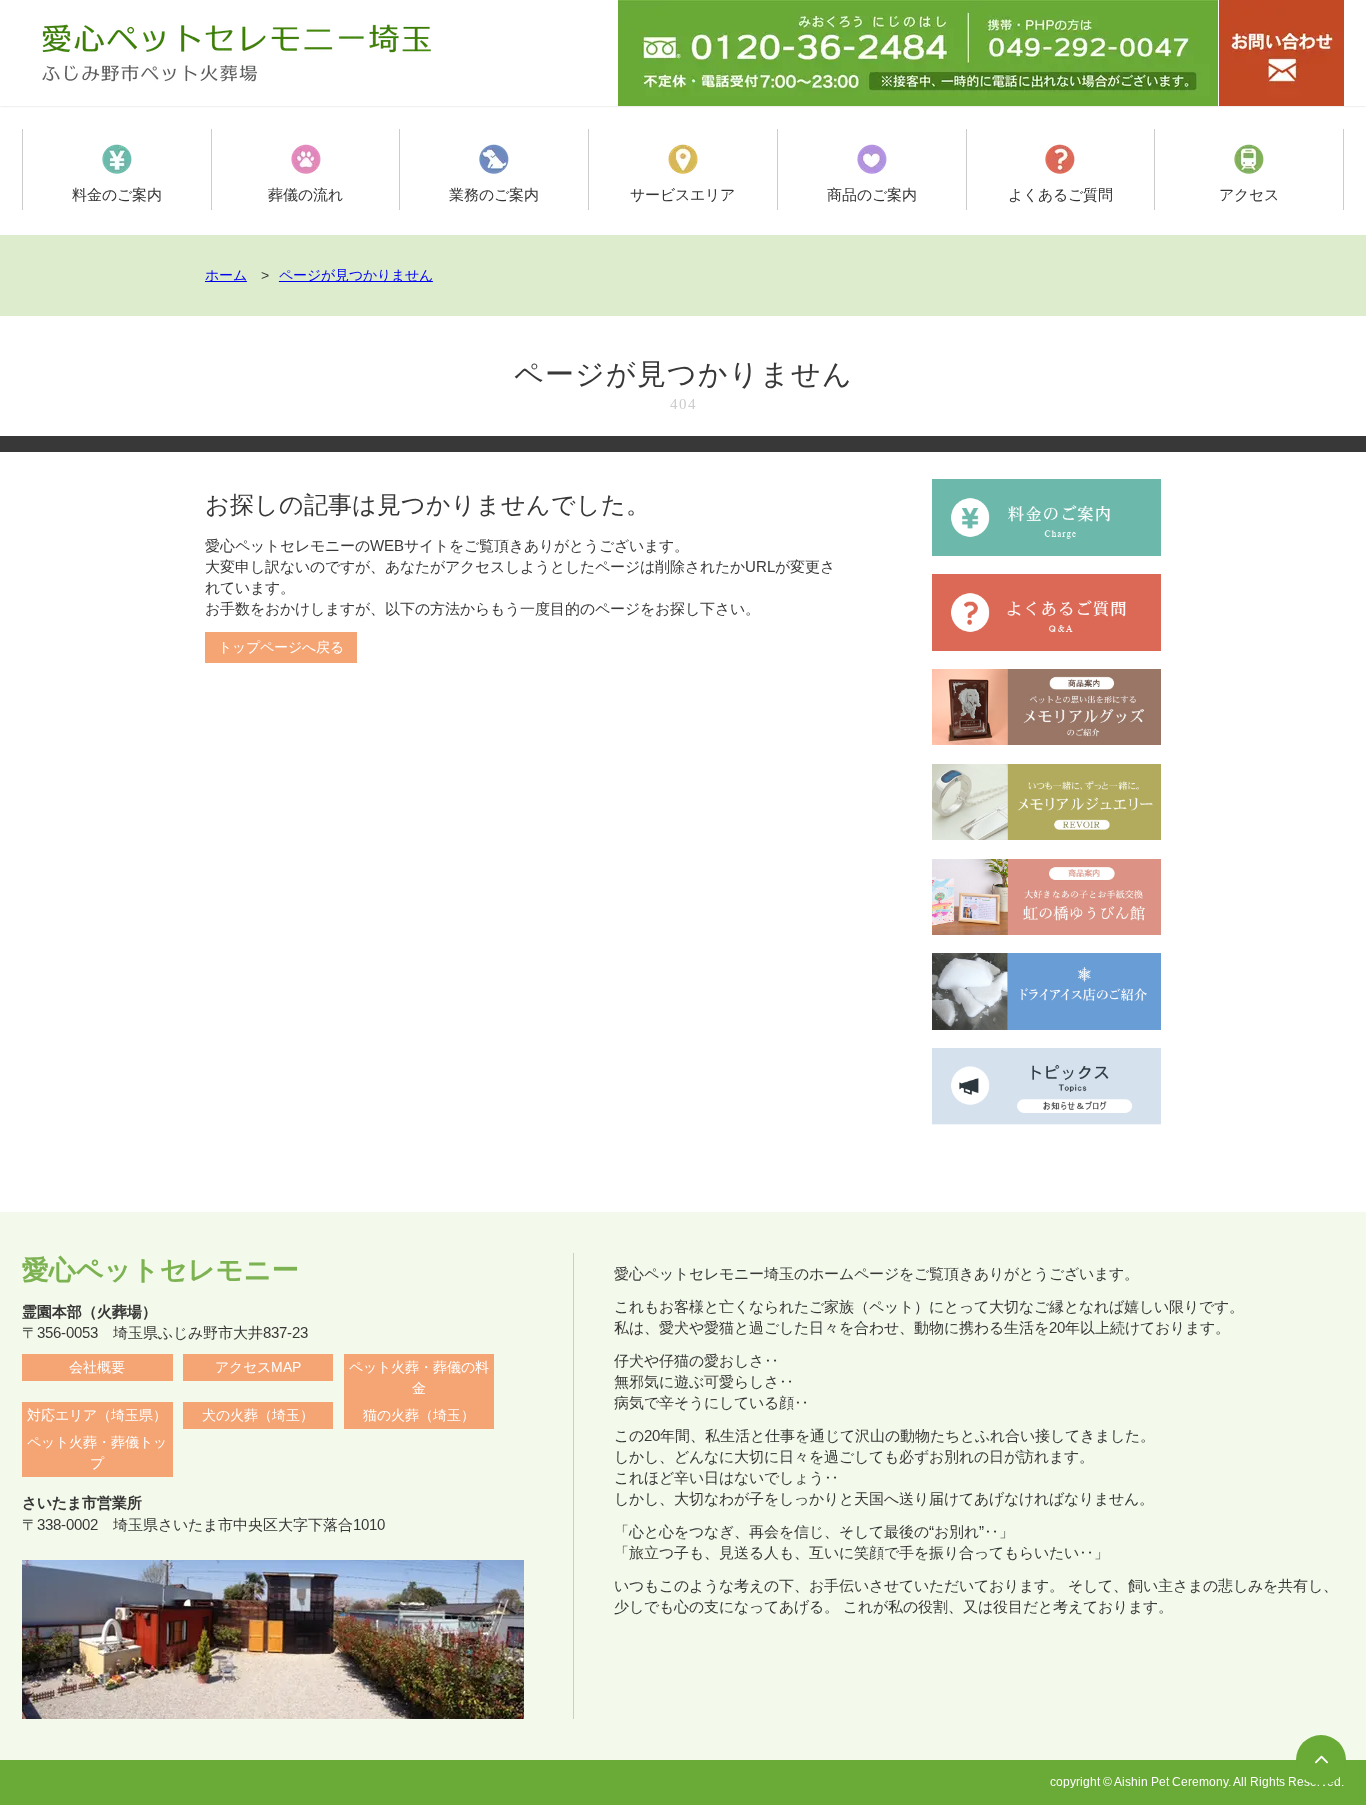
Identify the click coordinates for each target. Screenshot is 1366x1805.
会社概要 (97, 1367)
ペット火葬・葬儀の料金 (419, 1378)
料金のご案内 (117, 194)
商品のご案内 (872, 194)
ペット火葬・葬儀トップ (97, 1453)
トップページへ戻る (281, 647)
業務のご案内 (494, 194)
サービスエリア (682, 194)
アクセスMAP (258, 1367)
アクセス (1249, 194)
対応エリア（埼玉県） (97, 1415)
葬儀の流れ (305, 194)
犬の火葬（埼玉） (258, 1415)
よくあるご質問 (1060, 194)
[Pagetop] (1321, 1760)
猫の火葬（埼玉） (419, 1415)
